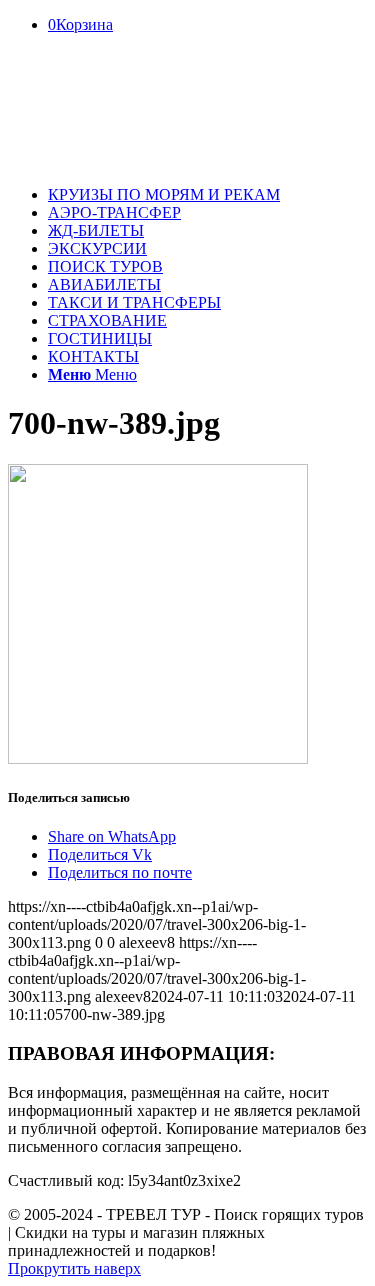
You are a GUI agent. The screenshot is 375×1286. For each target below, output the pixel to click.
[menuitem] (207, 195)
